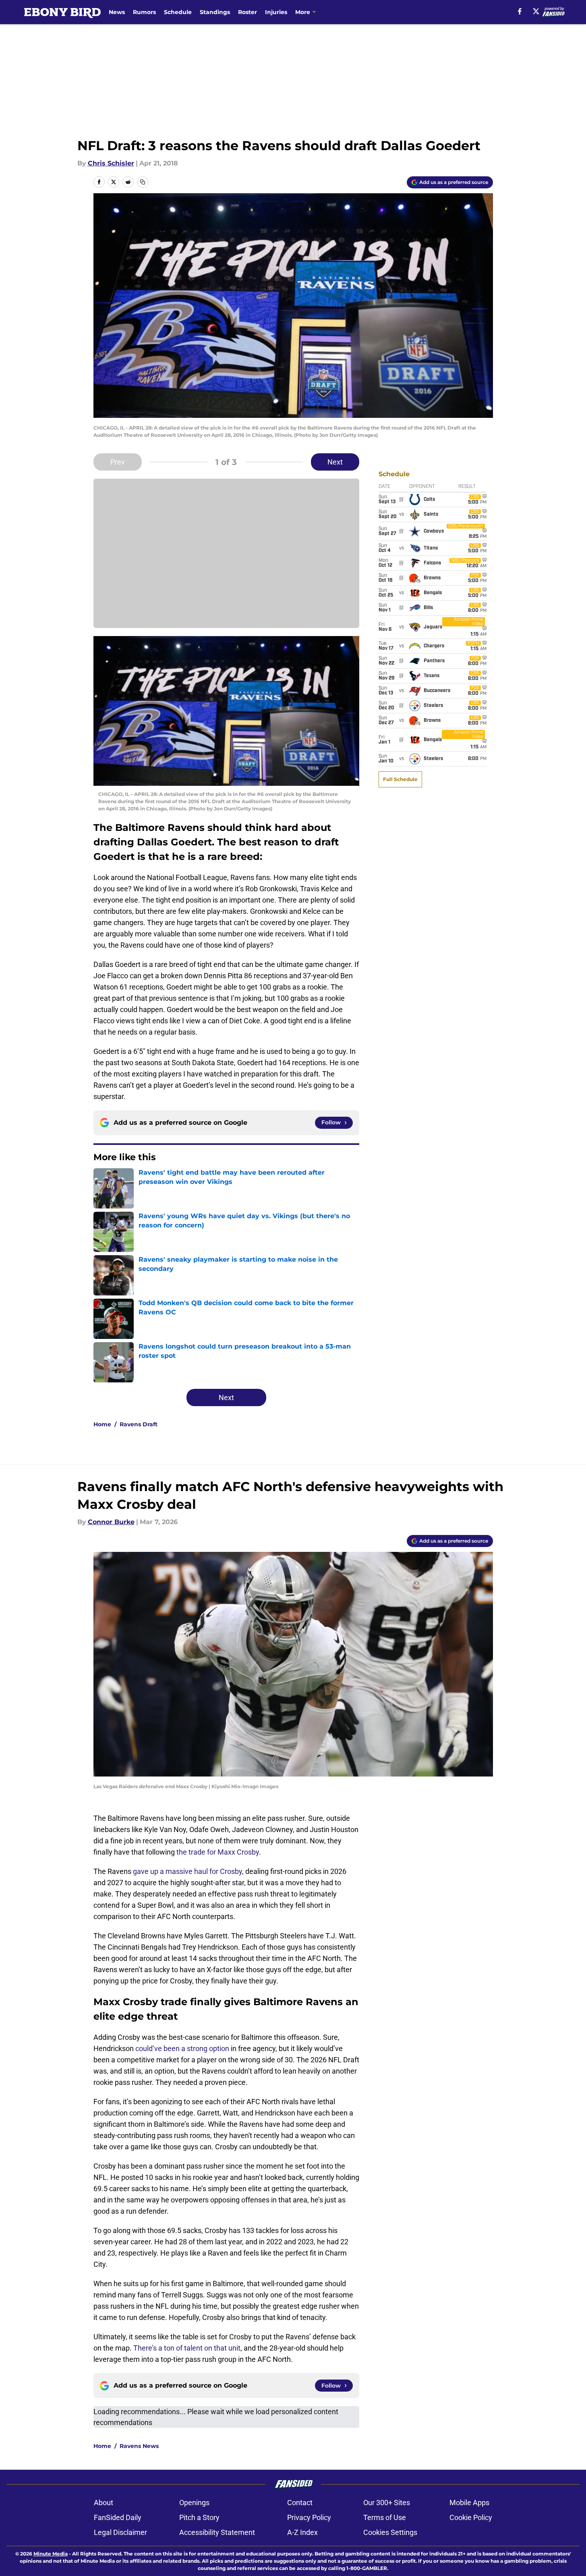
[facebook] (520, 11)
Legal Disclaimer (120, 2532)
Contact (300, 2503)
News (117, 12)
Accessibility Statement (217, 2532)
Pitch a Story (199, 2517)
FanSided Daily (118, 2517)
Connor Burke (111, 1522)
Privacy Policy (309, 2517)
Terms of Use (385, 2517)
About (104, 2503)
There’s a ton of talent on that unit (187, 2348)
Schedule (178, 12)
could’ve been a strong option (182, 2048)
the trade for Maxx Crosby (218, 1852)
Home (102, 1424)
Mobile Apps (469, 2503)
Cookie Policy (471, 2517)
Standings (215, 12)
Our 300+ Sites (387, 2503)
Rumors (144, 12)
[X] (536, 11)
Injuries (276, 12)
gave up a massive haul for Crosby (187, 1871)
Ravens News (139, 2446)
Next (335, 462)
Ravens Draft (139, 1424)
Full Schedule (400, 779)
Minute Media (51, 2554)
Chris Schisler (111, 163)
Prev (118, 462)
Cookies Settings (390, 2532)
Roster (247, 12)
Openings (194, 2503)
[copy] (143, 182)
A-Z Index (302, 2532)
